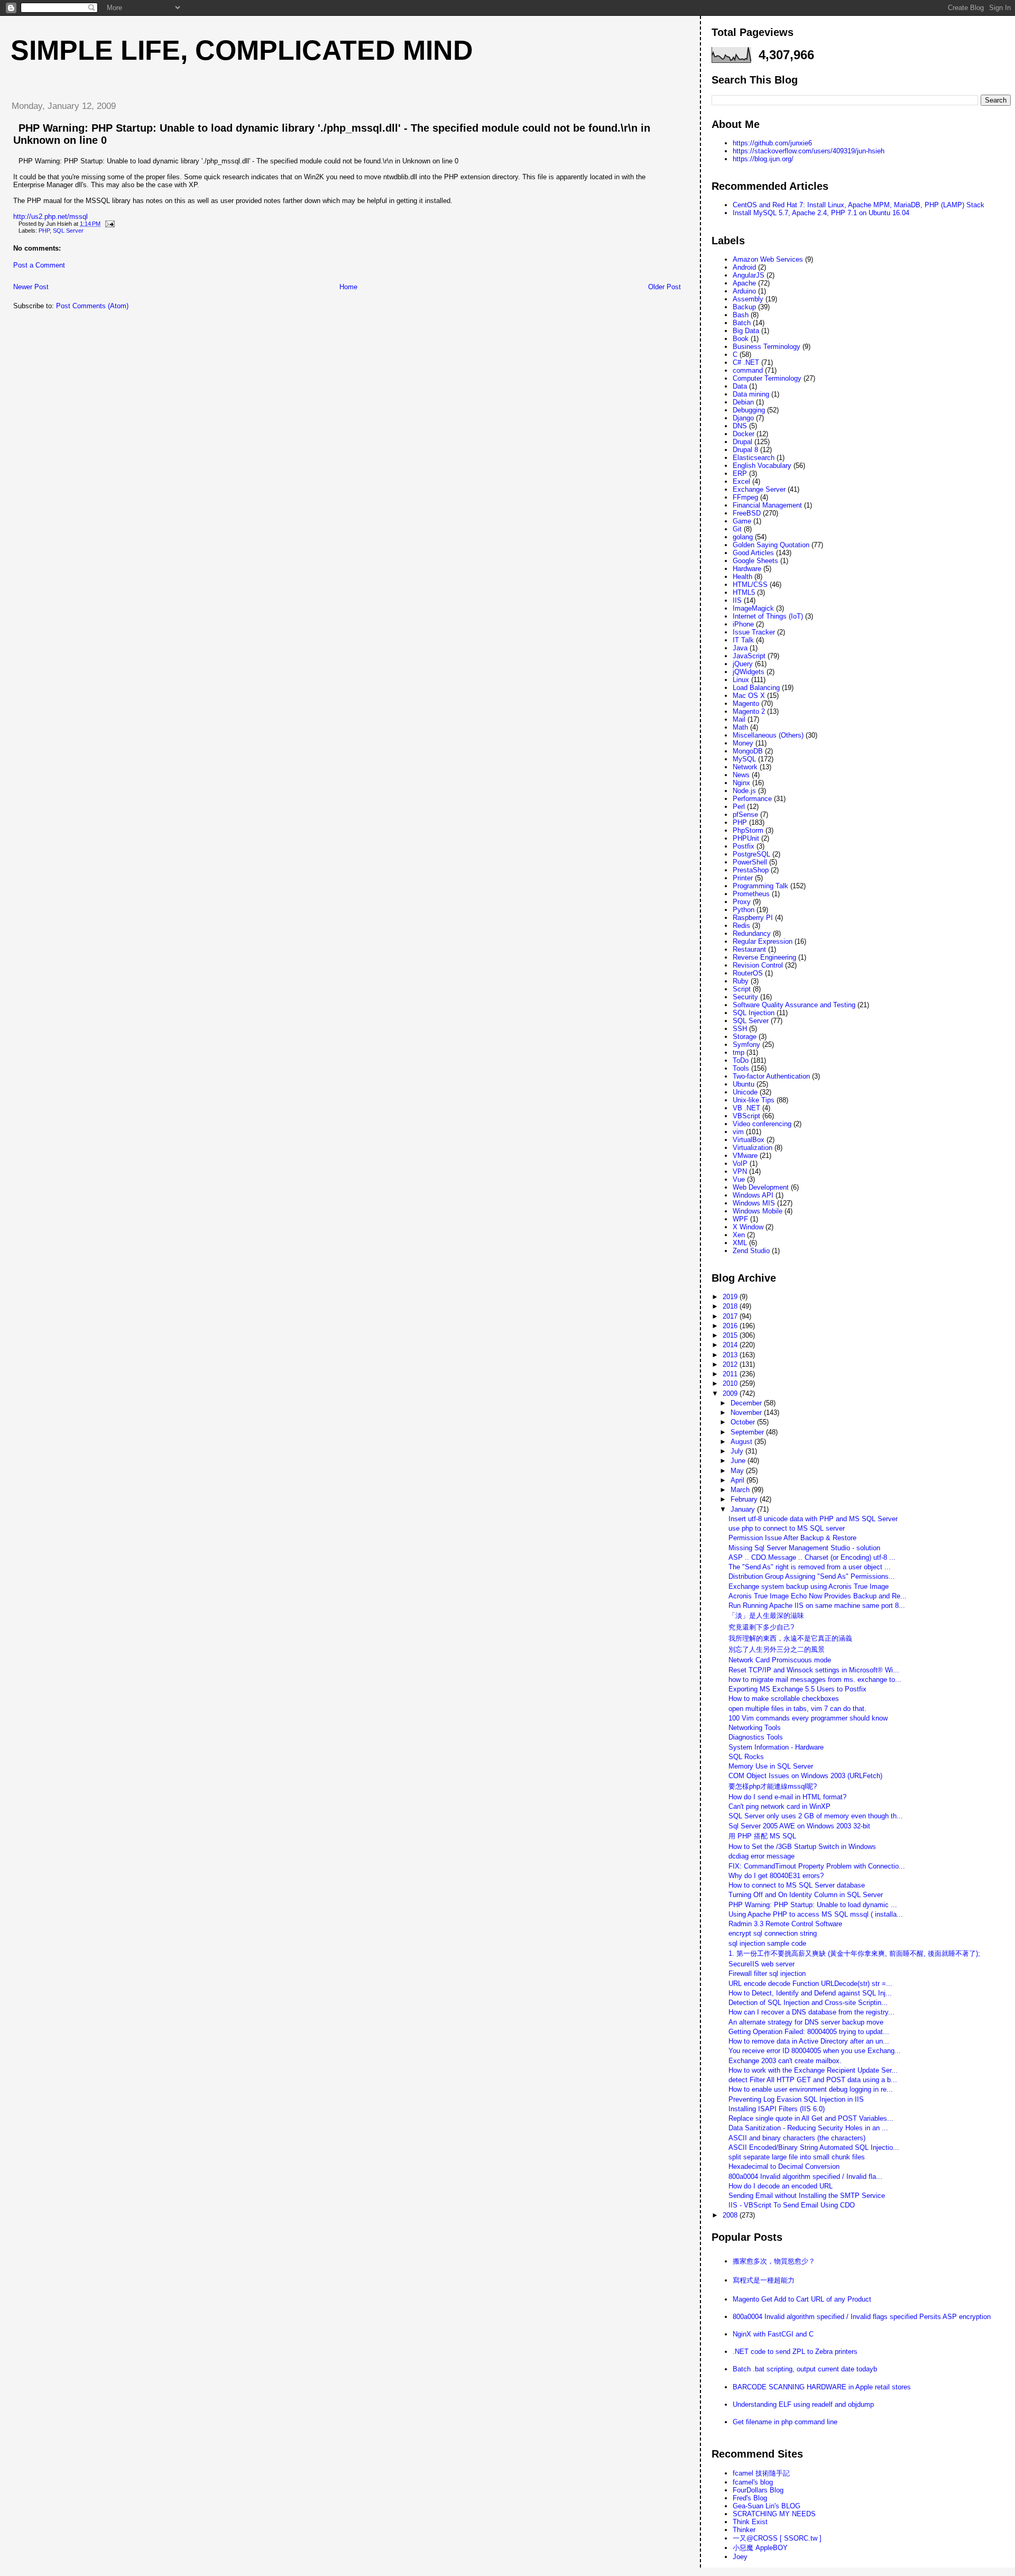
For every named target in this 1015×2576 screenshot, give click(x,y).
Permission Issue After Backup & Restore (792, 1538)
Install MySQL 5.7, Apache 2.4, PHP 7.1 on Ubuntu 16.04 (821, 213)
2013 (731, 1355)
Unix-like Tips (754, 1100)
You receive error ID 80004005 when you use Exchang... (815, 2051)
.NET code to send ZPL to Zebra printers (795, 2352)
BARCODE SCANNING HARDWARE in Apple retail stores (822, 2387)
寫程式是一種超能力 (764, 2280)
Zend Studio (751, 1251)
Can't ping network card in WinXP (779, 1806)
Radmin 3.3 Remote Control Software (785, 1924)
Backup (744, 307)
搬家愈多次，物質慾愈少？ (774, 2261)
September (748, 1432)
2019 (731, 1297)
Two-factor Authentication (771, 1076)
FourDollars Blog (758, 2490)
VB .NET (746, 1108)
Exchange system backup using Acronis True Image (809, 1586)
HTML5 (744, 592)
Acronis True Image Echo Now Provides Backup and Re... (818, 1596)
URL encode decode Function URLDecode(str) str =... (810, 1984)
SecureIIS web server (762, 1964)
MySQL (744, 759)
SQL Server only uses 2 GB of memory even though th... (816, 1816)
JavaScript (749, 656)
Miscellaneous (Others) (768, 735)
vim (738, 1132)
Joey (740, 2557)
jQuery (743, 664)
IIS (737, 600)
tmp (739, 1052)
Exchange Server (759, 489)
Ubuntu (744, 1084)
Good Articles (753, 553)
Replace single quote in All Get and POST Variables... (811, 2118)
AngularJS (749, 275)
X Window (748, 1227)
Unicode (745, 1092)
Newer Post (31, 287)
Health (742, 577)
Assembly (748, 299)
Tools (741, 1068)
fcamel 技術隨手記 (761, 2473)
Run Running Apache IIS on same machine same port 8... (817, 1606)
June (739, 1461)
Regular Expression (763, 941)
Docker (744, 434)
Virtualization (753, 1148)
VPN (740, 1171)
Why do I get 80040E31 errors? (776, 1876)
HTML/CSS (750, 585)
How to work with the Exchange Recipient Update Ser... (813, 2070)
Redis (741, 926)
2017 (731, 1316)
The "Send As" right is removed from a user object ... (810, 1567)
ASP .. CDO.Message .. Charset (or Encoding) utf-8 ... (812, 1557)
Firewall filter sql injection (767, 1974)
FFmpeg (745, 497)
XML (740, 1243)
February (745, 1499)
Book (741, 339)
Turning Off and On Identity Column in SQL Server (806, 1895)
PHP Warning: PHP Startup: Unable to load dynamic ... (813, 1905)
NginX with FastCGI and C (773, 2334)
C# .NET (746, 362)
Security (745, 997)
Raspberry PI (753, 918)
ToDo (741, 1060)
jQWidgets (749, 672)
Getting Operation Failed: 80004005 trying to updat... (809, 2032)
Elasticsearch (754, 458)
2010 (731, 1383)
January (744, 1509)
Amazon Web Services (768, 259)
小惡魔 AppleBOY (760, 2548)
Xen (739, 1235)
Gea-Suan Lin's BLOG (767, 2506)
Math (740, 727)
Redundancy (752, 933)
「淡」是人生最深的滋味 (766, 1616)
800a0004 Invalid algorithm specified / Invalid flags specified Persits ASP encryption (862, 2317)
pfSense (745, 815)
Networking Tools (755, 1728)
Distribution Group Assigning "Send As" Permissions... (812, 1576)
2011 (731, 1374)
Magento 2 (749, 711)
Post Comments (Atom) (92, 306)
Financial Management (767, 505)
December (747, 1403)
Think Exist (750, 2522)
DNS (740, 426)
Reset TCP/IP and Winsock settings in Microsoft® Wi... (814, 1670)
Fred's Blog (750, 2498)
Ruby (741, 981)
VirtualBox (749, 1140)
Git (737, 529)
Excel (741, 481)
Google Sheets (755, 561)
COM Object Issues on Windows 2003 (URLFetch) (805, 1776)
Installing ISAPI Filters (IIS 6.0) (777, 2109)
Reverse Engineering (764, 957)
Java (740, 648)
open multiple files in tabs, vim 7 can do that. (797, 1709)
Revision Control (758, 965)
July (738, 1451)
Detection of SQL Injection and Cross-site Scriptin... (808, 2003)
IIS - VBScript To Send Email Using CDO (792, 2205)
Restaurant (749, 949)
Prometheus (751, 894)
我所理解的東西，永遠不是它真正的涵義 (790, 1638)
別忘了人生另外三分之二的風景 (777, 1649)
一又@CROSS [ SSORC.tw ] (777, 2538)
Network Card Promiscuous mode (780, 1660)
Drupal (742, 442)
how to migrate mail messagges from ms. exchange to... (815, 1680)
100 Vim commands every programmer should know (808, 1718)
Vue (739, 1179)
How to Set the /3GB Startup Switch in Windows (802, 1847)
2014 (731, 1345)
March (741, 1490)
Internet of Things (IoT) (768, 616)
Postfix (744, 846)
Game (742, 521)
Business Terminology (767, 347)
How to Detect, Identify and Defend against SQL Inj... (810, 1993)
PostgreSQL (751, 854)
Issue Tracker (754, 632)
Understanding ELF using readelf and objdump (803, 2404)
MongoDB (748, 751)
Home (348, 287)
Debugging (749, 410)
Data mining (751, 394)
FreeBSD (747, 513)
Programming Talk (760, 886)
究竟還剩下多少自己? (761, 1627)
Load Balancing (756, 688)
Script (742, 989)
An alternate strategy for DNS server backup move (806, 2022)
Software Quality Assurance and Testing (794, 1005)
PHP (44, 231)
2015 (731, 1335)
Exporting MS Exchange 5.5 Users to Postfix (797, 1689)
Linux (741, 680)
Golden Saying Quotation (771, 545)
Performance (752, 799)
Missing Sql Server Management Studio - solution (804, 1548)
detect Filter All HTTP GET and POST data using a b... (813, 2080)
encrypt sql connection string (773, 1933)
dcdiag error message (762, 1856)
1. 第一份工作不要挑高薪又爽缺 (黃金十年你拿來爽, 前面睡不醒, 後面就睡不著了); (854, 1953)
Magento (746, 703)
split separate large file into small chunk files (797, 2157)
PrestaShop (751, 870)
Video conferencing (762, 1124)
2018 (731, 1306)
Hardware (747, 569)
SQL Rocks (746, 1757)
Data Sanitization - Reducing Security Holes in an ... (808, 2128)
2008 (731, 2215)
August (742, 1442)
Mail (739, 719)
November (747, 1413)
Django (743, 418)
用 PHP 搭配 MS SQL (762, 1836)
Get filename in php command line (785, 2422)
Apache (744, 283)
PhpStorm (748, 830)
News (741, 775)
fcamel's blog (753, 2482)
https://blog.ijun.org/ (763, 159)
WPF (740, 1219)
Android (744, 267)
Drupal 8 (745, 450)
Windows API (753, 1195)
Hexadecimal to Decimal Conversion (784, 2166)
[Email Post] (108, 224)
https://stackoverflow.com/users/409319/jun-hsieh (809, 151)
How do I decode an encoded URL (781, 2186)
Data (740, 386)
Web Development (761, 1187)
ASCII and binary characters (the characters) (797, 2138)
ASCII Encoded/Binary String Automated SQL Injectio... (814, 2147)
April (739, 1480)
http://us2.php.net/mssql (50, 217)
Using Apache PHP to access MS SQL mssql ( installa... (816, 1914)
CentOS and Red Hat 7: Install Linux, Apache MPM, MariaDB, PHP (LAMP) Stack (859, 205)
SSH (740, 1029)
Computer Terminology (767, 378)
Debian (743, 402)
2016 (731, 1326)
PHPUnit (746, 838)
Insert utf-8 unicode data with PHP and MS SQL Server (813, 1519)
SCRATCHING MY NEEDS (774, 2514)
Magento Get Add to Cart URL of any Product (802, 2299)
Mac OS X (749, 696)
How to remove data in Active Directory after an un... (809, 2041)
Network (745, 767)
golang (743, 537)
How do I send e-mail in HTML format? (787, 1797)
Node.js (744, 791)
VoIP (740, 1163)
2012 (731, 1364)
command (748, 370)
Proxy (742, 902)
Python (744, 910)
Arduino (744, 291)
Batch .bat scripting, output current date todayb (805, 2369)
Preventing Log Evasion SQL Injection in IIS (796, 2099)
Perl (739, 807)
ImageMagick (753, 608)
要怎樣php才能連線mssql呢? (773, 1786)
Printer (743, 878)
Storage (745, 1037)
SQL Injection (754, 1013)
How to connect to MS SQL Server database (797, 1885)
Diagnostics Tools (756, 1737)
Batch (742, 323)
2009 (731, 1393)
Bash (741, 315)
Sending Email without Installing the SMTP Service (807, 2196)
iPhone (743, 624)
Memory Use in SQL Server (771, 1766)
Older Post (665, 287)
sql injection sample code (767, 1943)
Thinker (744, 2530)
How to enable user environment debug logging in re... (811, 2089)
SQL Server (68, 231)
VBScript (746, 1116)
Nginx (741, 783)
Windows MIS (754, 1203)
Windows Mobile (758, 1211)
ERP (740, 473)
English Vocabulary (762, 466)
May (738, 1471)
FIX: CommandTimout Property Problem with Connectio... (817, 1866)
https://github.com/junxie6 (772, 143)
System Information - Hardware (776, 1747)
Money (743, 743)
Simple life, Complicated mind (242, 50)
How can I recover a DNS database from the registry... (811, 2012)
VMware (745, 1156)
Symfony (746, 1045)
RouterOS (748, 973)
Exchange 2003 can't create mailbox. (785, 2061)
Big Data (746, 331)
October (744, 1422)
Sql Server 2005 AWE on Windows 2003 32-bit (799, 1826)
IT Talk (743, 640)
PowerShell (750, 862)
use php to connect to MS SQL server (787, 1528)
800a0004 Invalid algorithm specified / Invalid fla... (805, 2177)
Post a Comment (39, 265)
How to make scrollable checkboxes (784, 1699)
